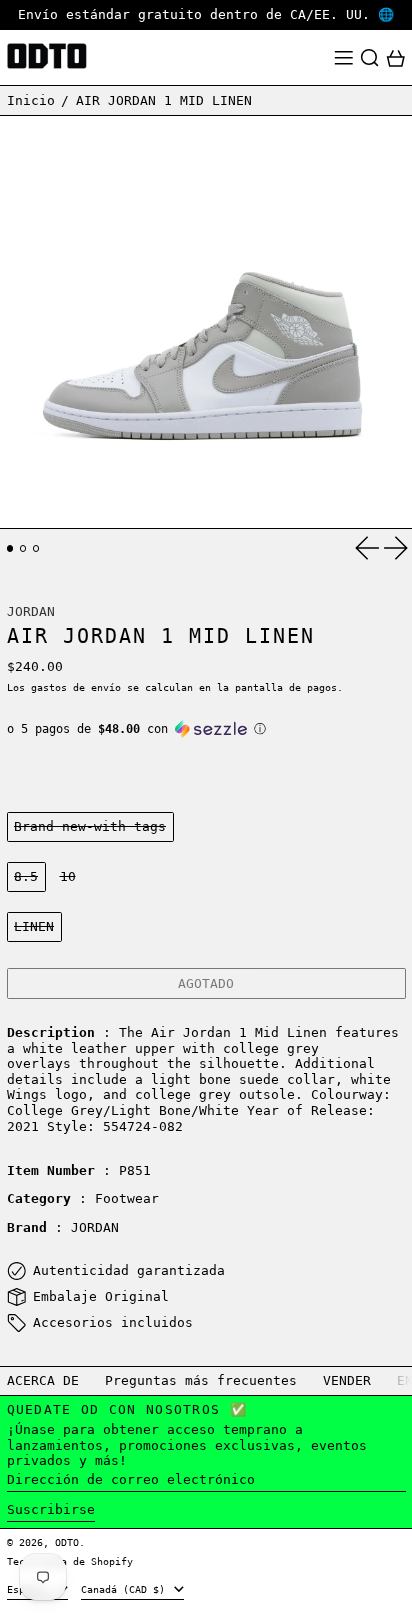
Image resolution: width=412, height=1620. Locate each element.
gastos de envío (76, 687)
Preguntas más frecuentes (201, 1380)
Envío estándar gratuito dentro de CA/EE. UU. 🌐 (206, 14)
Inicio (31, 100)
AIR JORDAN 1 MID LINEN (164, 100)
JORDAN (31, 611)
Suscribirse (51, 1509)
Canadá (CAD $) (126, 1589)
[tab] (10, 548)
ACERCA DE (43, 1380)
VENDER (347, 1380)
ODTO (67, 1542)
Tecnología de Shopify (70, 1561)
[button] (370, 58)
